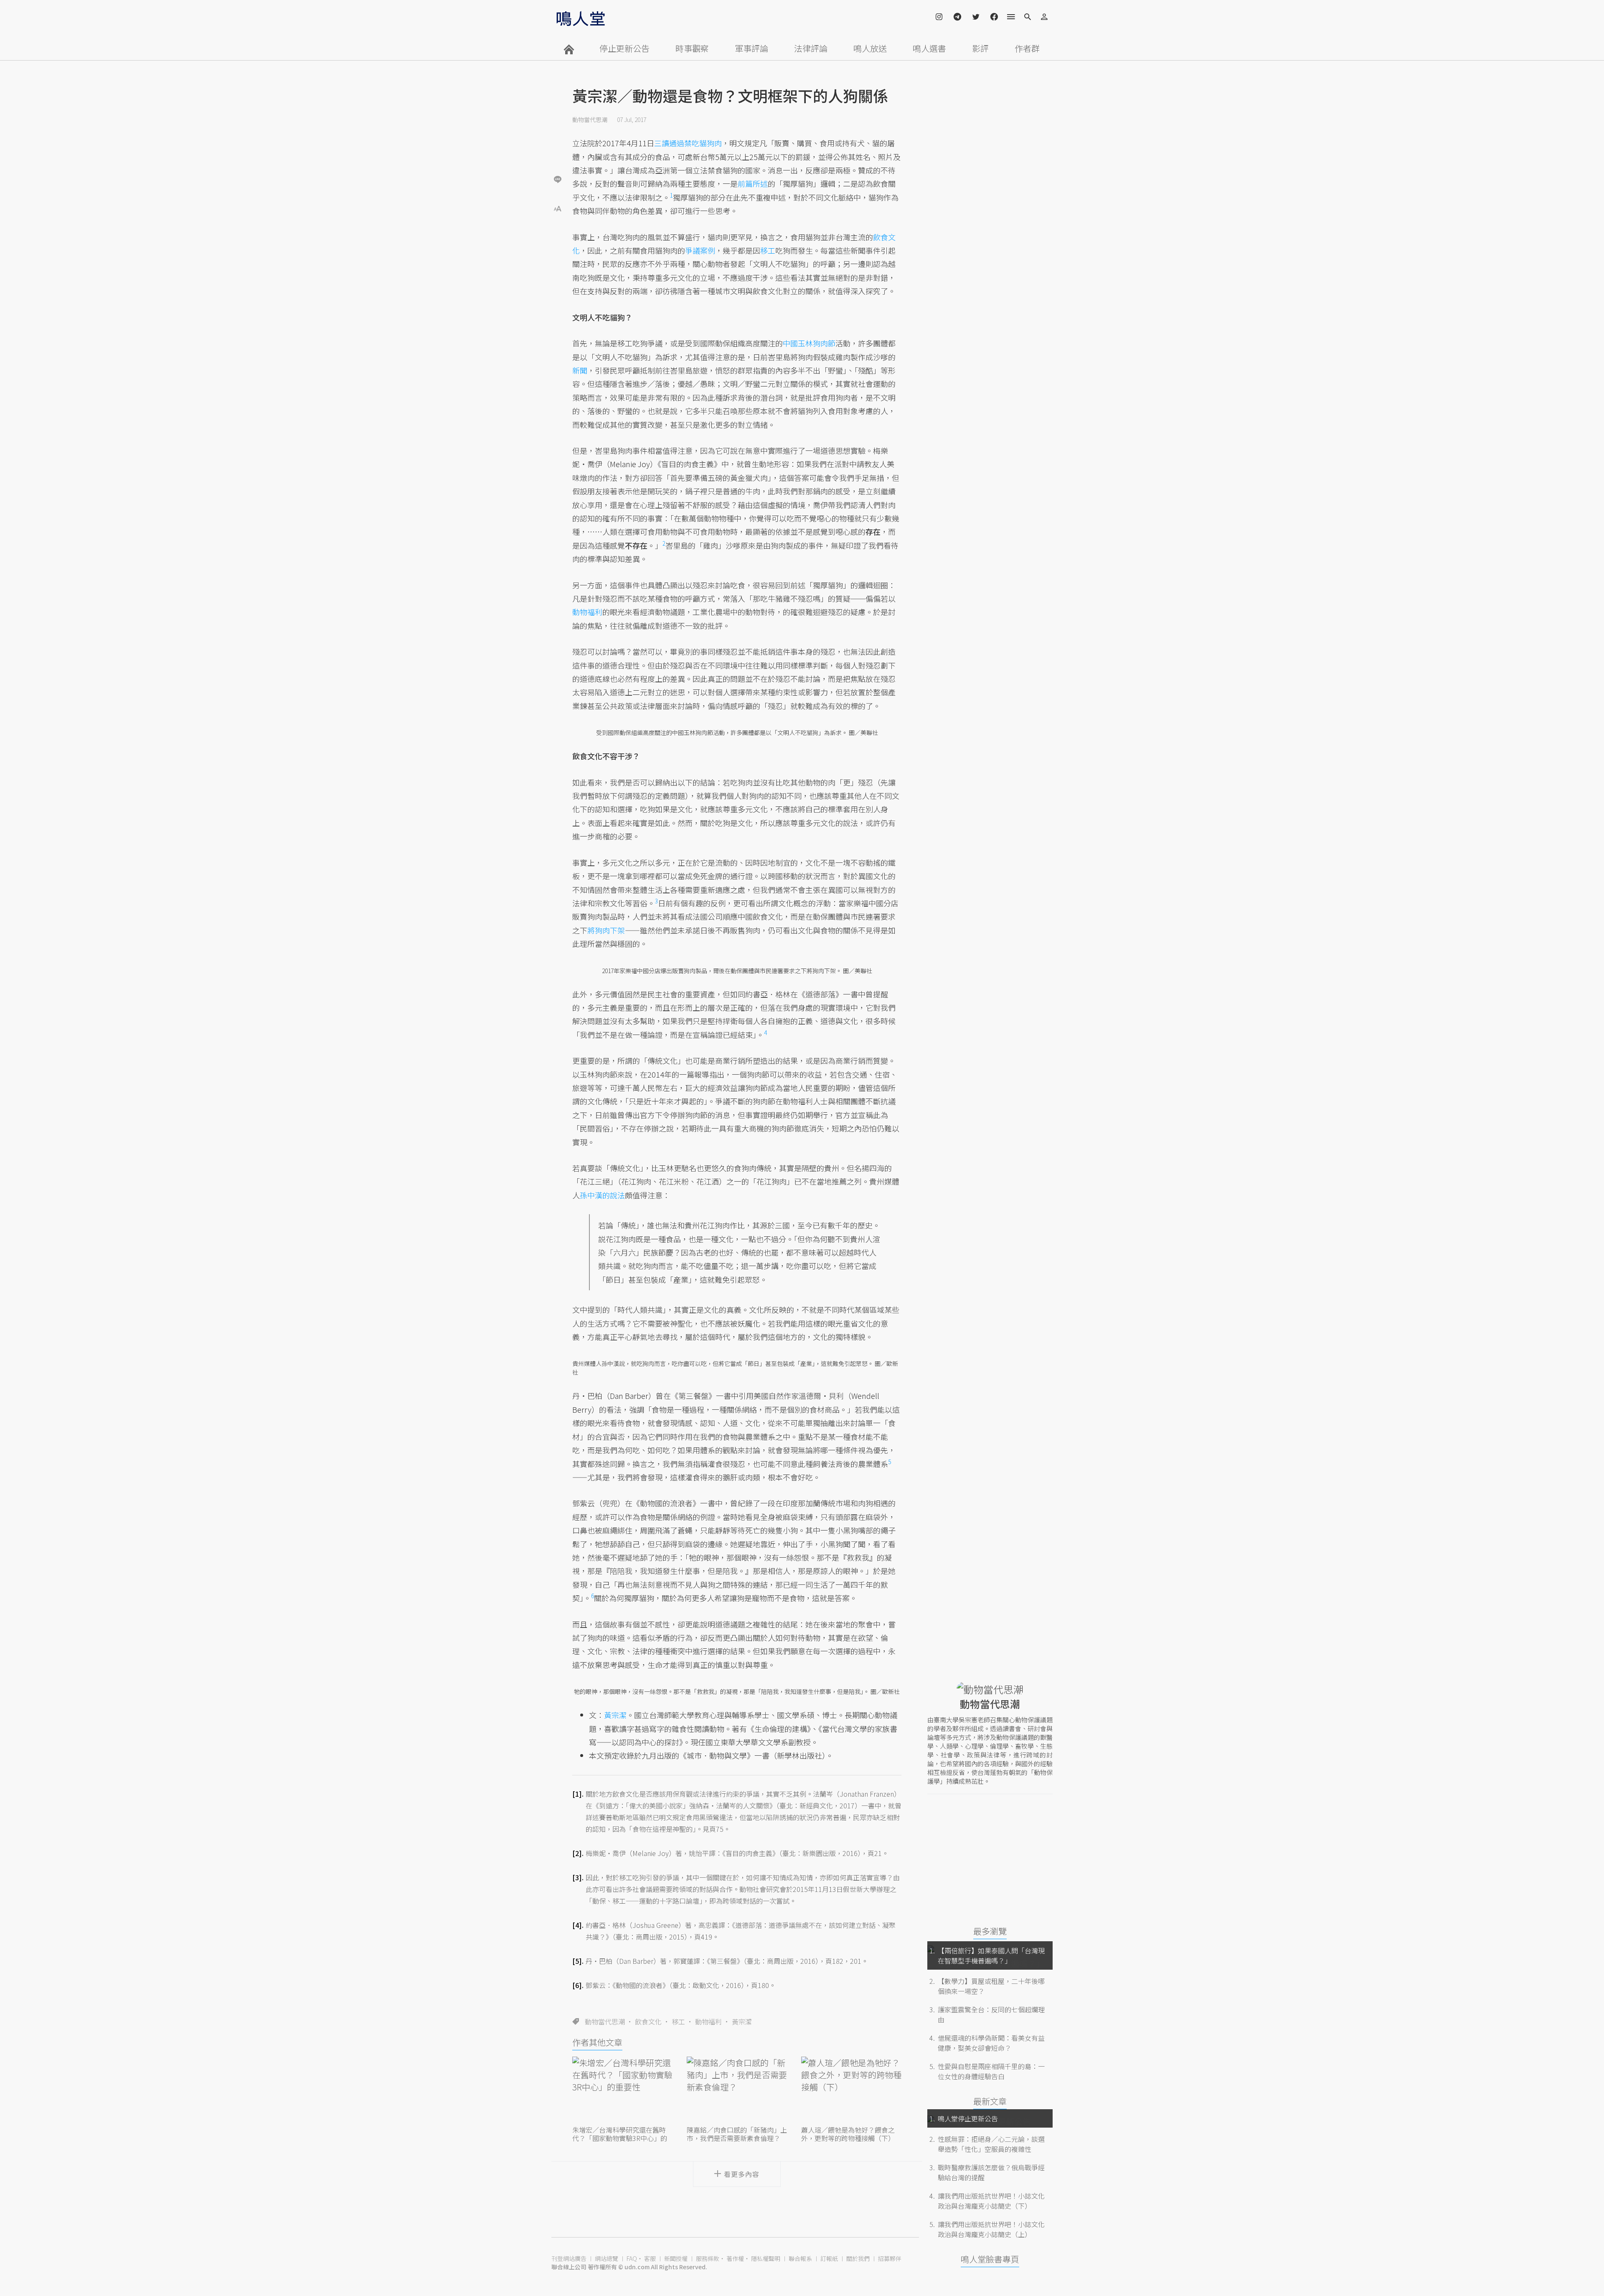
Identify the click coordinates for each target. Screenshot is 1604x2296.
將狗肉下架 (606, 930)
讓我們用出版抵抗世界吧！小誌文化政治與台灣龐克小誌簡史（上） (991, 2229)
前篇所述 (753, 183)
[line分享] (558, 179)
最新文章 (990, 2101)
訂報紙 (829, 2258)
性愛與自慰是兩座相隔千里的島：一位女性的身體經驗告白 (991, 2071)
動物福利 (708, 2021)
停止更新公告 (624, 48)
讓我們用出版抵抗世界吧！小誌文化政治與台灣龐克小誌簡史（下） (991, 2201)
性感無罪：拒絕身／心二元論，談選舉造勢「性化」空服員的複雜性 (991, 2144)
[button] (558, 208)
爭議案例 (700, 250)
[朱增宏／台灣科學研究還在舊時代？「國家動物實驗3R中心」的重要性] (622, 2090)
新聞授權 (676, 2258)
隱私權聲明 (766, 2258)
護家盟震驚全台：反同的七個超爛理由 (991, 2014)
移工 (678, 2021)
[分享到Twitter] (558, 152)
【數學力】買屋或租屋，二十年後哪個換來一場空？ (991, 1986)
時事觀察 (692, 48)
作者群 (1027, 48)
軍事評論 (751, 48)
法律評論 (811, 48)
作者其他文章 (597, 2042)
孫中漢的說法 (602, 1195)
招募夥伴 (890, 2258)
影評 (980, 48)
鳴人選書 (929, 48)
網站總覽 (607, 2258)
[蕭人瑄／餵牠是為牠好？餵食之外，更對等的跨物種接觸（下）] (851, 2090)
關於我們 (858, 2258)
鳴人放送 (870, 48)
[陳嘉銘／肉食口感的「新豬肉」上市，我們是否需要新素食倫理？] (737, 2090)
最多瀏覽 (990, 1931)
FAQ (632, 2258)
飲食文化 (648, 2021)
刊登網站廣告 (569, 2258)
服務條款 (708, 2258)
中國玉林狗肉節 (809, 343)
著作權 (735, 2258)
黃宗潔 (742, 2021)
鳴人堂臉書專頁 (990, 2259)
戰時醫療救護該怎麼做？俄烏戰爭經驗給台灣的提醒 (991, 2172)
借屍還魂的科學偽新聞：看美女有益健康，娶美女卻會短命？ (991, 2043)
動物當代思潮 (590, 120)
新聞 (580, 370)
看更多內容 (742, 2174)
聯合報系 (800, 2258)
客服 (650, 2258)
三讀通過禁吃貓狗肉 (688, 143)
